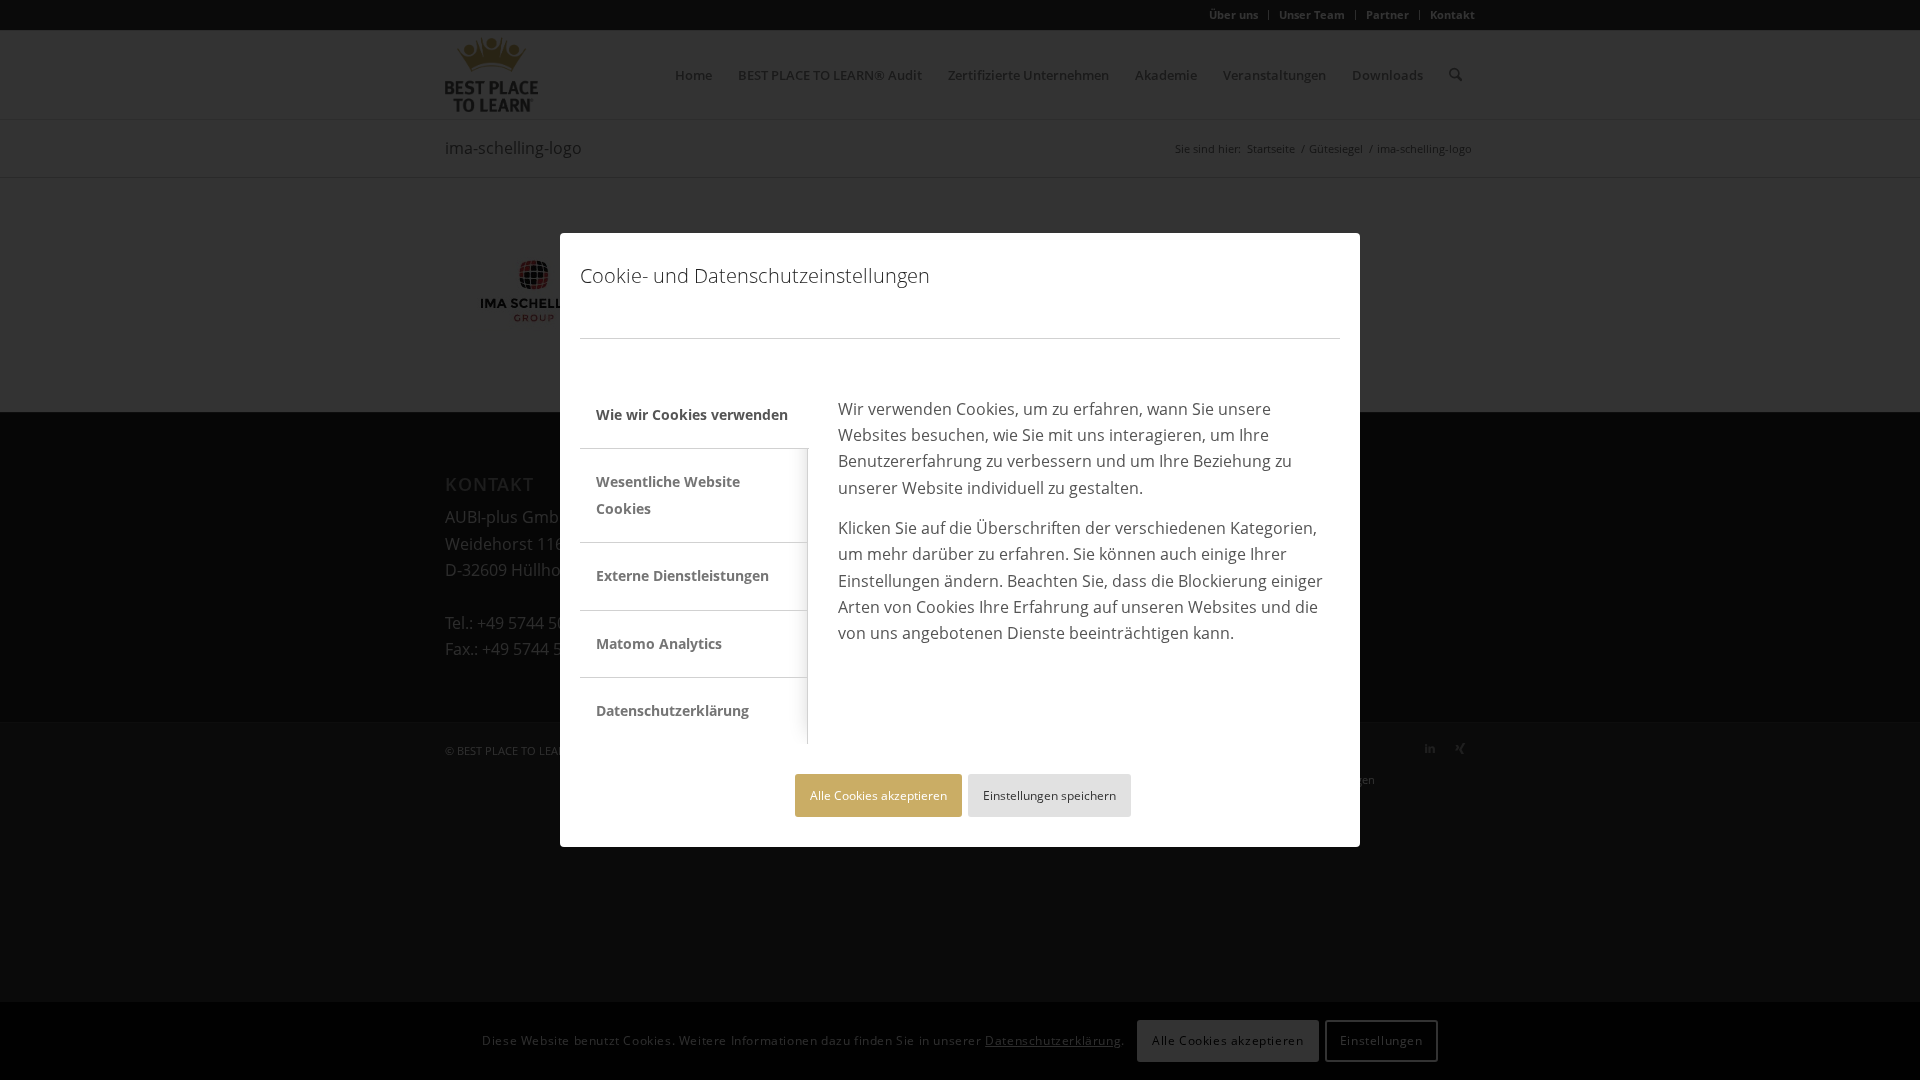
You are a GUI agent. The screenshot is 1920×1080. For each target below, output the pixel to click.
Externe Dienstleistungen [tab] (682, 575)
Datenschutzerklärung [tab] (672, 710)
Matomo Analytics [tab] (659, 643)
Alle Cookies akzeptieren (878, 795)
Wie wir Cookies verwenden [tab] (692, 414)
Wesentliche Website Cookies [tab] (668, 494)
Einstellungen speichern (1049, 795)
